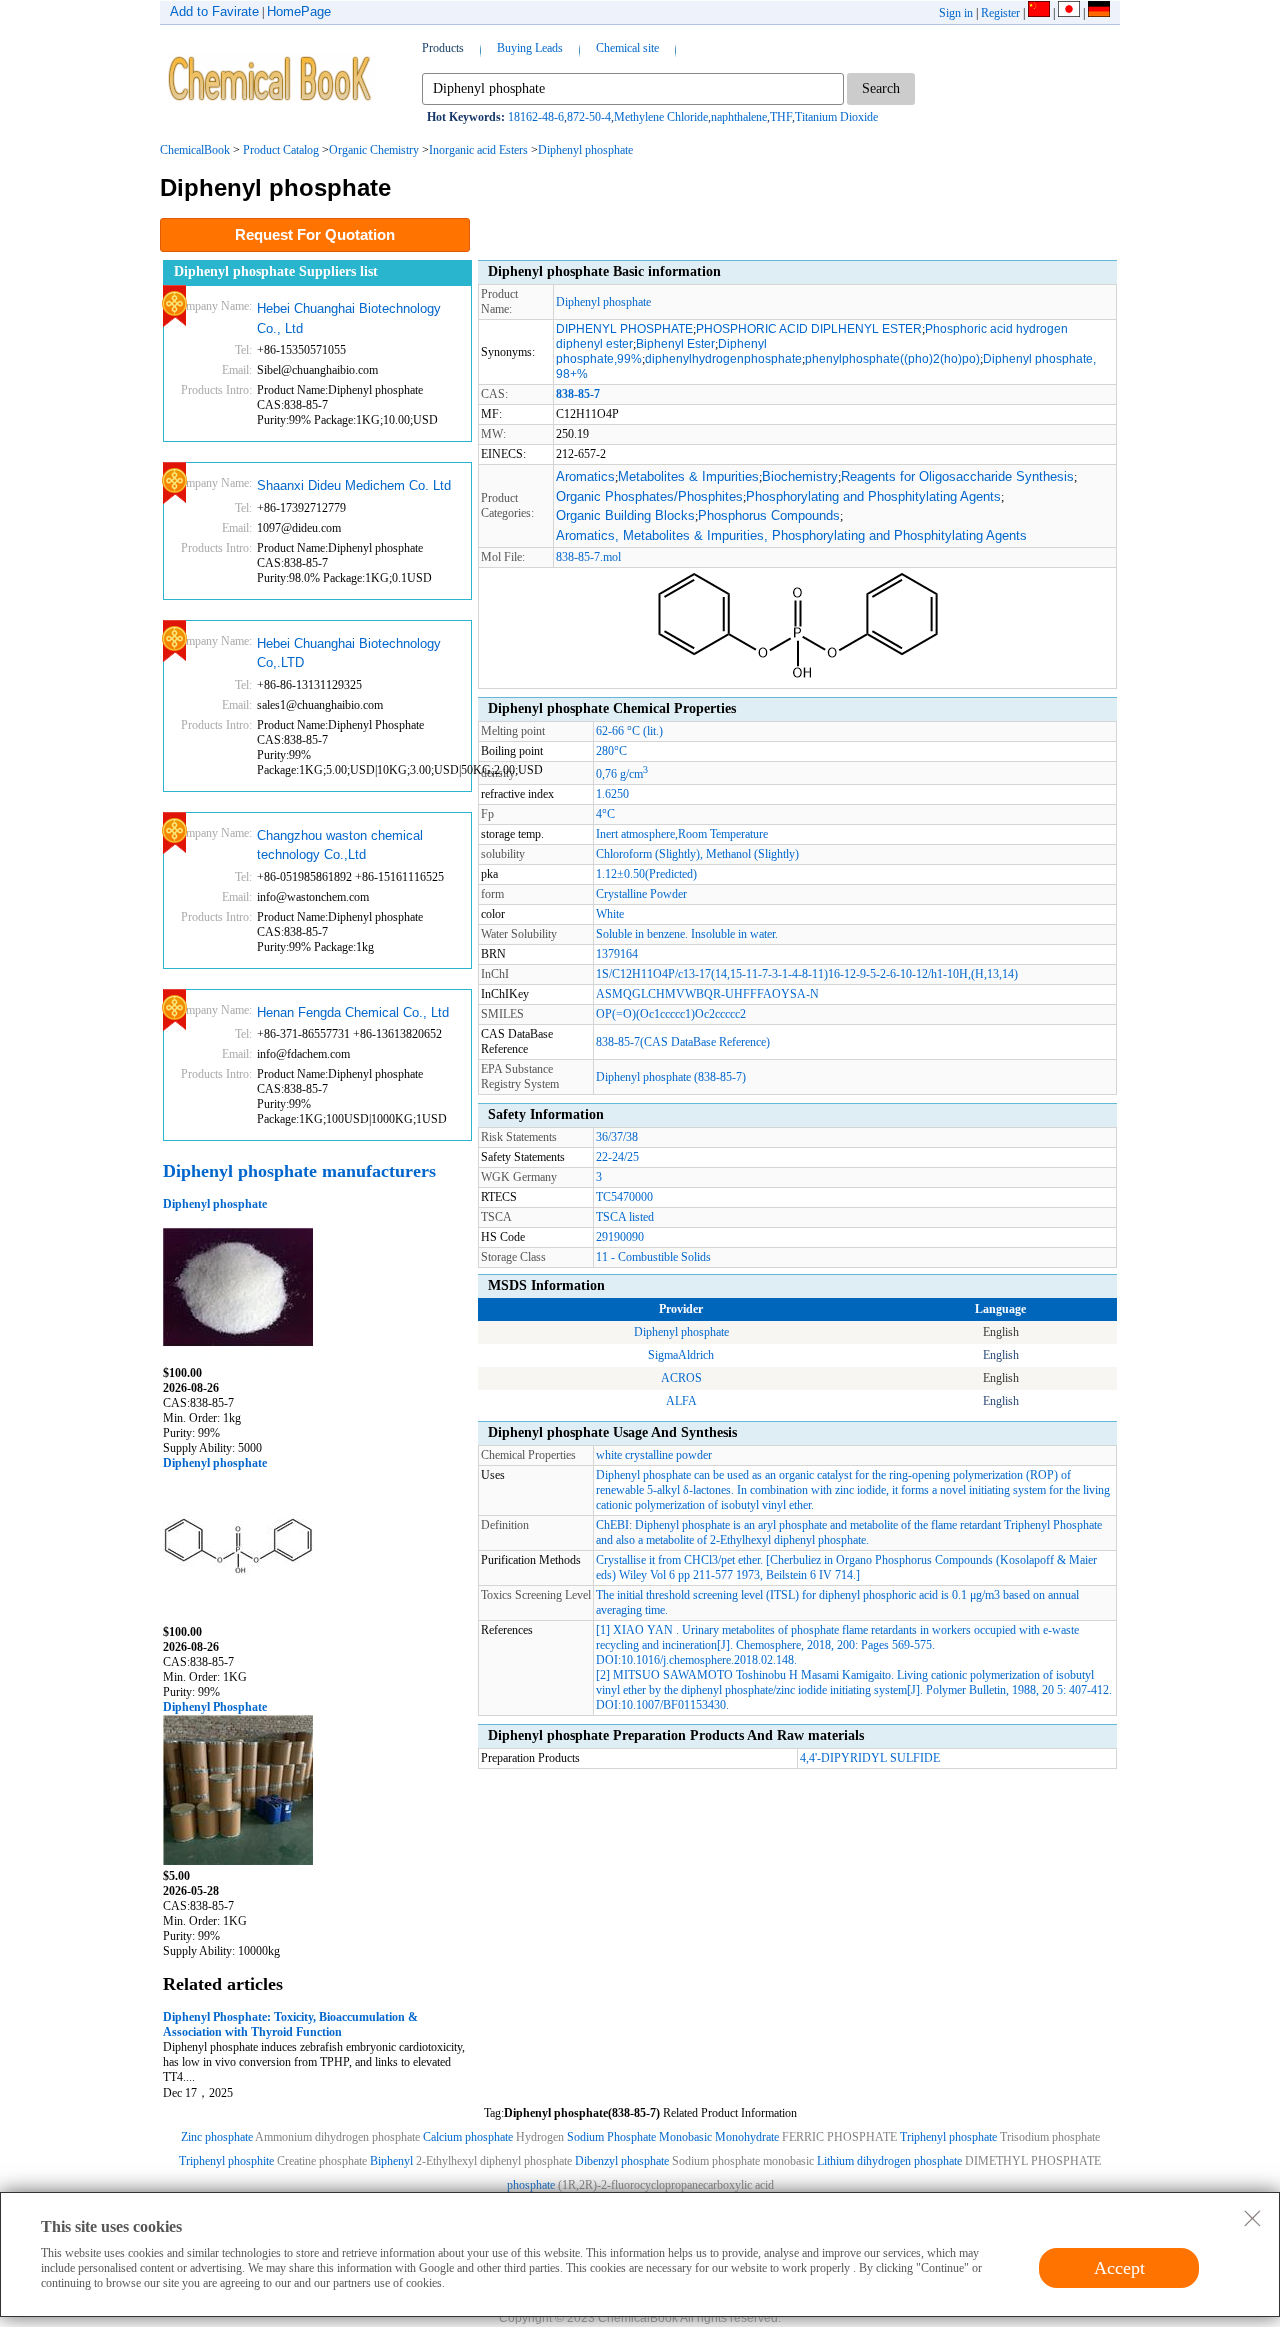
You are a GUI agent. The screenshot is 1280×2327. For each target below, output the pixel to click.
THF (781, 117)
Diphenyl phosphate (585, 150)
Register (1000, 13)
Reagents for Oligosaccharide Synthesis (957, 476)
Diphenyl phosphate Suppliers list (276, 271)
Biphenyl (391, 2161)
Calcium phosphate (468, 2137)
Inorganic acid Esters (478, 150)
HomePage (299, 11)
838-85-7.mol (588, 557)
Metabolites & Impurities (688, 476)
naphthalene (739, 117)
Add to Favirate (214, 11)
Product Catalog (281, 150)
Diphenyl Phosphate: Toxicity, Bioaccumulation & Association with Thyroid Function (290, 2024)
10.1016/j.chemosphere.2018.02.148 (707, 1660)
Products (443, 48)
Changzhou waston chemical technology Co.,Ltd (340, 845)
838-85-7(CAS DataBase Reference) (683, 1042)
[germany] (1099, 13)
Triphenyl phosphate (948, 2137)
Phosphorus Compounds (769, 515)
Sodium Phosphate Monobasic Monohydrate (673, 2137)
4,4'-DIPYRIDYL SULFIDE (870, 1758)
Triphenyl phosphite (226, 2161)
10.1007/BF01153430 (673, 1705)
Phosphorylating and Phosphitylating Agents (873, 496)
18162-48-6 (536, 117)
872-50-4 (589, 117)
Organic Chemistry (374, 150)
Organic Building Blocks (625, 515)
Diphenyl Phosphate (215, 1707)
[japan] (1069, 13)
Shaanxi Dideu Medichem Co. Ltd (354, 485)
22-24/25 (617, 1157)
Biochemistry (800, 476)
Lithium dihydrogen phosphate (891, 2161)
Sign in (956, 13)
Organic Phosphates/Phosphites (649, 496)
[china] (1039, 13)
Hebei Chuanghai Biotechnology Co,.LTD (349, 653)
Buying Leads (530, 48)
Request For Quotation (315, 234)
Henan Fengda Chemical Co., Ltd (353, 1012)
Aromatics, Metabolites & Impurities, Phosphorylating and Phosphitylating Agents (791, 535)
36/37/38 (617, 1137)
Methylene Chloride (661, 117)
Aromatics (585, 476)
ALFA (681, 1401)
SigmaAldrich (681, 1355)
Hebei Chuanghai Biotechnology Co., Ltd (349, 318)
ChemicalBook (195, 150)
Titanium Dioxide (836, 117)
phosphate (531, 2185)
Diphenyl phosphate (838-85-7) (671, 1077)
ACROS (681, 1378)
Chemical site (627, 48)
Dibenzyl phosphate (622, 2161)
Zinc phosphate (217, 2137)
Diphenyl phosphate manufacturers (299, 1171)
